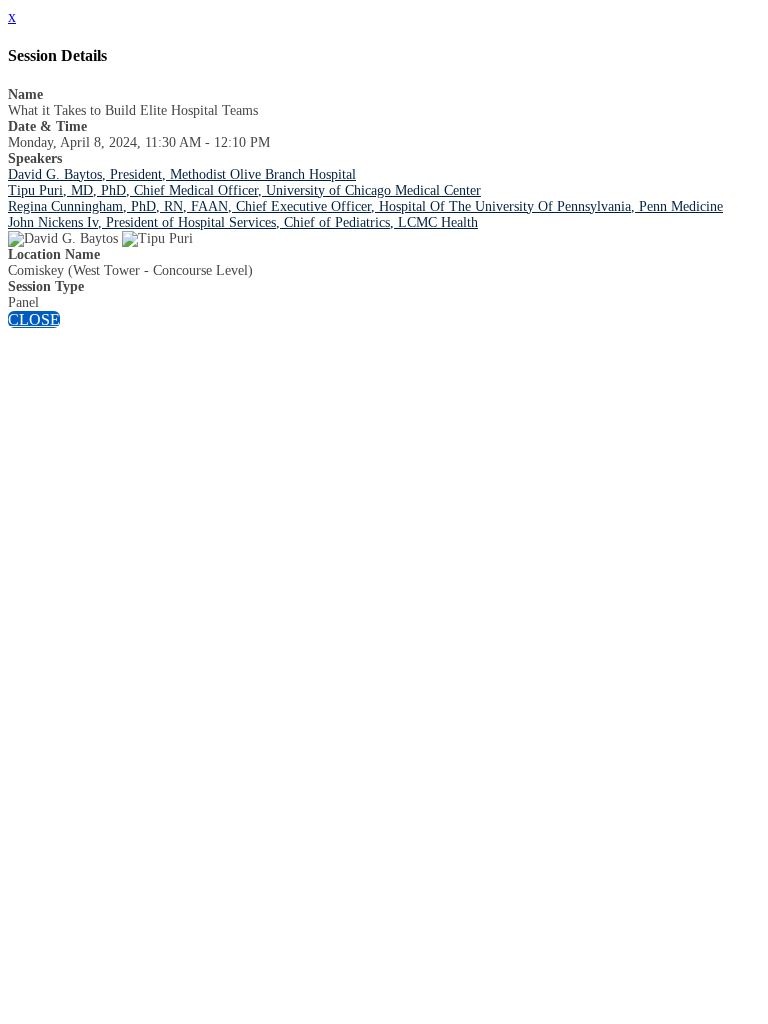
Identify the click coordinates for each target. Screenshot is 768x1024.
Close (34, 319)
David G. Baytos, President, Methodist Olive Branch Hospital (182, 174)
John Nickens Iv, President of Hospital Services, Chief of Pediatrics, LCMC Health (243, 222)
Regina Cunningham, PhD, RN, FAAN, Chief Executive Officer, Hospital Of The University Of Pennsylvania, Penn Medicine (365, 206)
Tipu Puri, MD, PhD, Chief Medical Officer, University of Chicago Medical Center (244, 190)
